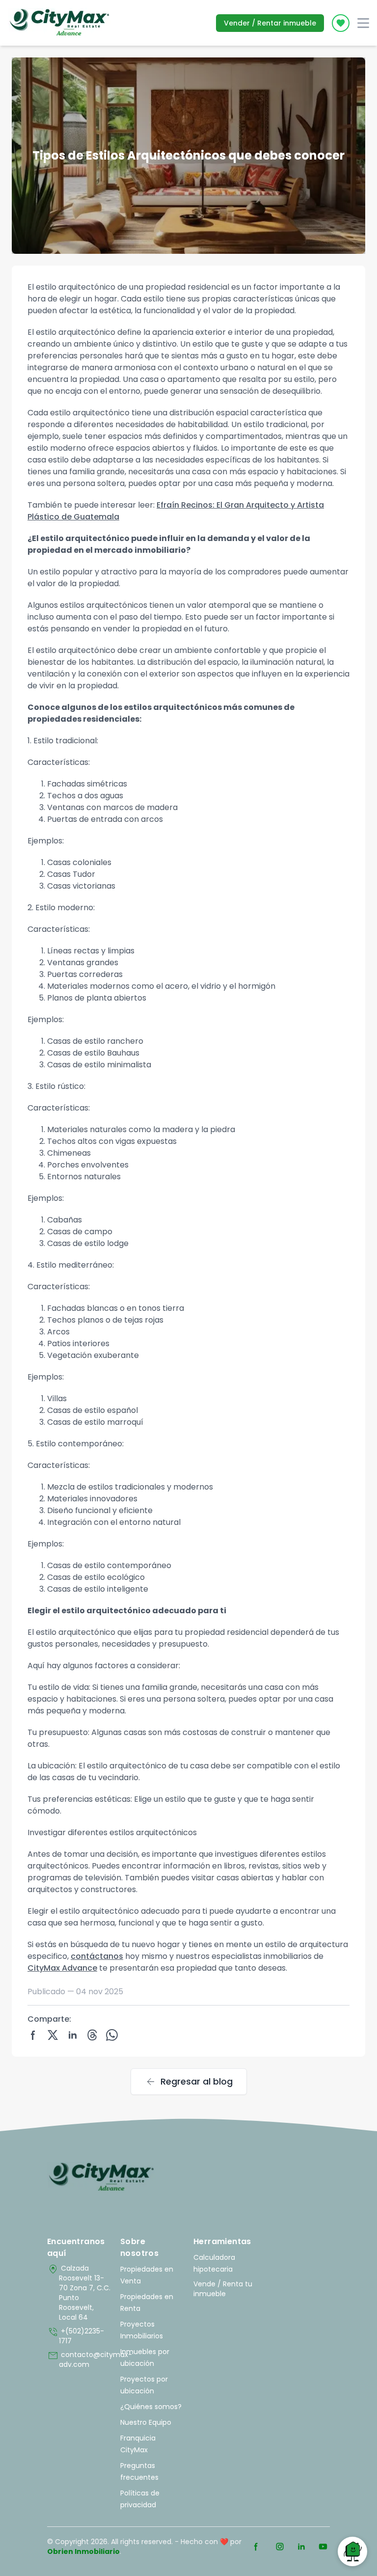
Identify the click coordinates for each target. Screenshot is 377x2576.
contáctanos (97, 1956)
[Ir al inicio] (101, 2177)
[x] (53, 2035)
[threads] (92, 2035)
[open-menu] (363, 23)
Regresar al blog (189, 2082)
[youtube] (323, 2547)
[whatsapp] (112, 2035)
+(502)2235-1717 (76, 2336)
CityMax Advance (62, 1968)
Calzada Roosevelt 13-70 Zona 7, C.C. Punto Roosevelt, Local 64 (79, 2293)
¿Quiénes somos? (151, 2407)
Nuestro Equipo (146, 2422)
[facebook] (33, 2035)
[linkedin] (73, 2035)
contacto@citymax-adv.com (79, 2359)
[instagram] (280, 2547)
